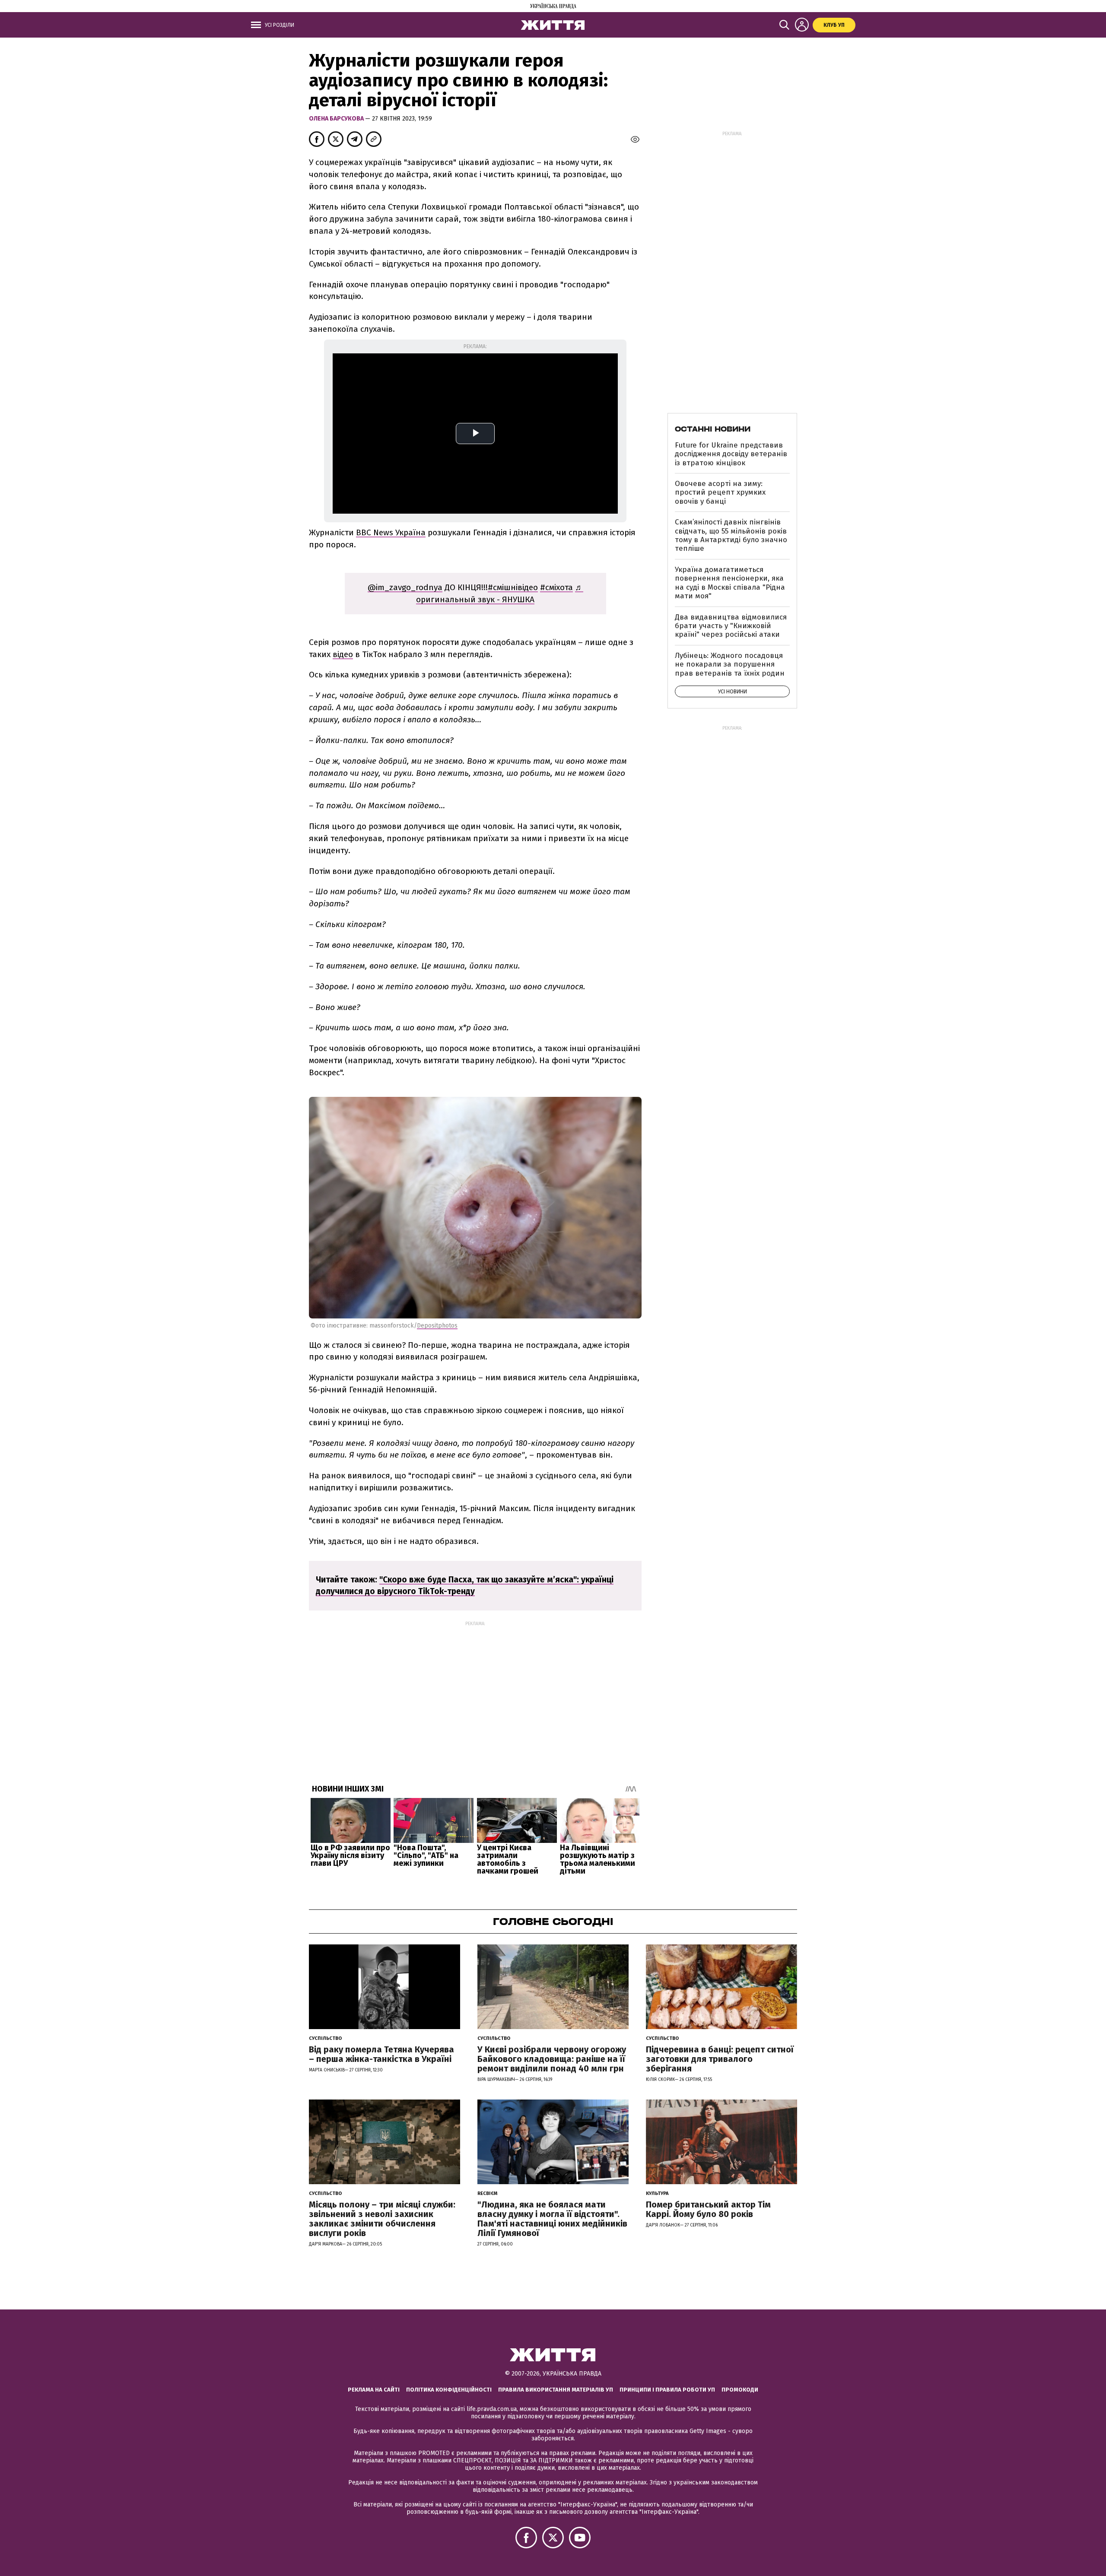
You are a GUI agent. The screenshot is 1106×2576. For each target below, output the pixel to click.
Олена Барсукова (337, 119)
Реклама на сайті (374, 2390)
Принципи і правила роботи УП (667, 2390)
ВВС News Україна (391, 532)
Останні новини (713, 429)
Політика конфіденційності (449, 2390)
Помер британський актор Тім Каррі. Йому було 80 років (708, 2209)
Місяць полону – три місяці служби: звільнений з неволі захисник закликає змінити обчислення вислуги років (382, 2219)
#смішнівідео (513, 587)
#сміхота (556, 587)
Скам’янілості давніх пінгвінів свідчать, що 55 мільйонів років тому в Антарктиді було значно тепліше (731, 535)
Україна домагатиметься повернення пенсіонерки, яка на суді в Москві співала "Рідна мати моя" (730, 583)
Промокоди (740, 2390)
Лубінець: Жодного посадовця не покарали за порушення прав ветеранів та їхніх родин (730, 664)
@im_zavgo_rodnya (405, 587)
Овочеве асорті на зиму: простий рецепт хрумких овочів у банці (720, 492)
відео (343, 654)
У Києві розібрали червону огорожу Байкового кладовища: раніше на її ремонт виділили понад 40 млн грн (552, 2059)
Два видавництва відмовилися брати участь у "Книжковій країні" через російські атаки (731, 626)
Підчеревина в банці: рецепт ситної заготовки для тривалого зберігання (720, 2059)
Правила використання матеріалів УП (556, 2390)
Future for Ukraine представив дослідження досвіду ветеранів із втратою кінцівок (731, 454)
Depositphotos (437, 1326)
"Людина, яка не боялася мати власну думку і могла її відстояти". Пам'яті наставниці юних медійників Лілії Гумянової (552, 2219)
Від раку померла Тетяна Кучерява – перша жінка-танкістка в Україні (381, 2054)
